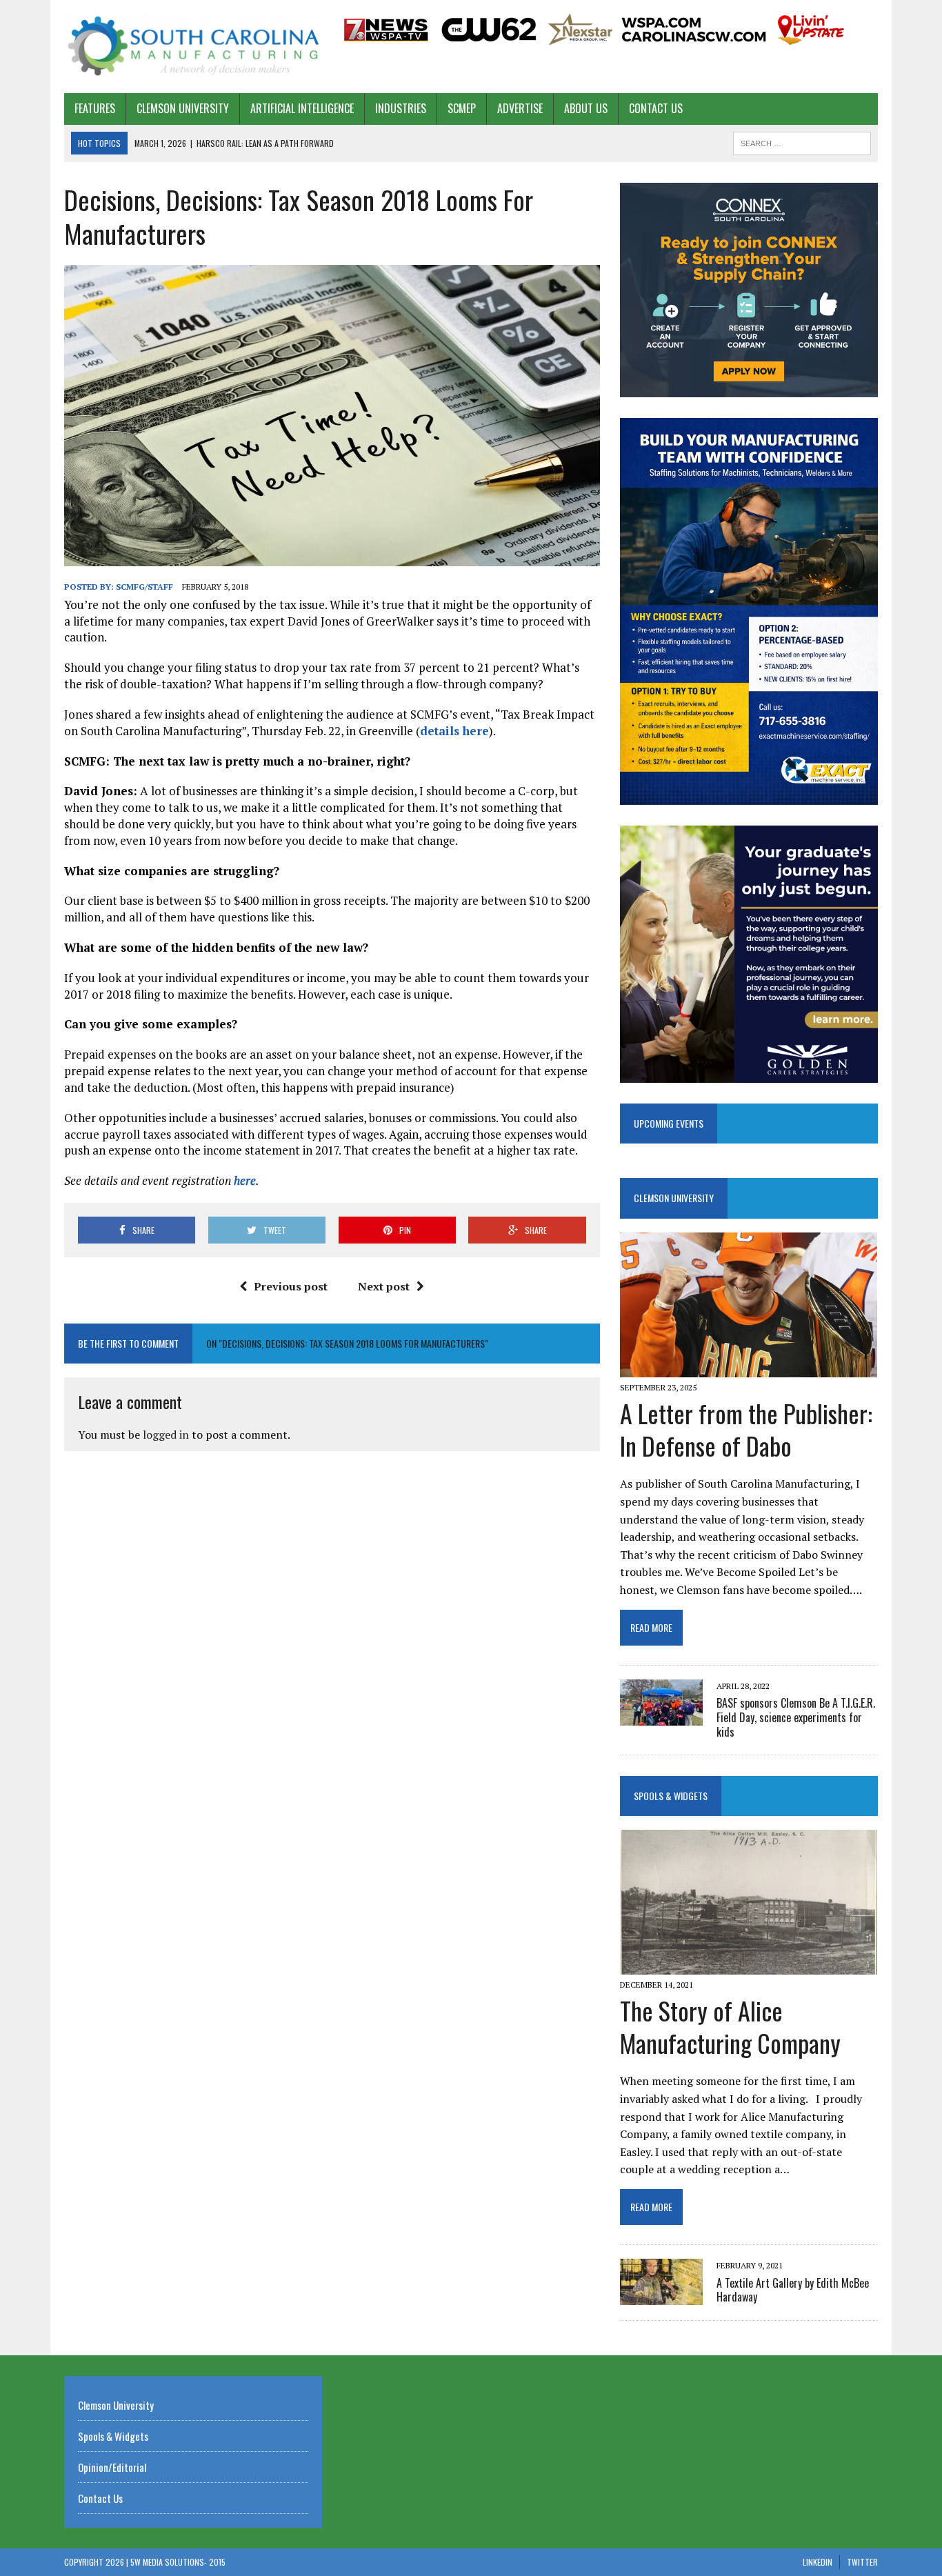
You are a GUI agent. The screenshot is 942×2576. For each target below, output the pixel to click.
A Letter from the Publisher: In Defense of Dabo (746, 1429)
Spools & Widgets (671, 1796)
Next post (384, 1286)
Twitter (862, 2562)
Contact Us (656, 108)
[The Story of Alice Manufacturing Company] (749, 1965)
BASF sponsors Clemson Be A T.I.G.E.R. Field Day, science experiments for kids (796, 1717)
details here (454, 731)
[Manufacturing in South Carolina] (193, 47)
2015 (217, 2562)
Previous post (291, 1286)
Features (95, 108)
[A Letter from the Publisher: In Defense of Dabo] (749, 1368)
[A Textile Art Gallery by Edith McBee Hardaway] (661, 2296)
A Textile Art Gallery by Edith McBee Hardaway (793, 2290)
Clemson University (183, 108)
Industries (401, 108)
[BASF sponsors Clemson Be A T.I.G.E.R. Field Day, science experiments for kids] (661, 1716)
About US (586, 108)
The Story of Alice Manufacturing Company (730, 2026)
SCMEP (462, 108)
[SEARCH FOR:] (802, 141)
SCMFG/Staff (144, 587)
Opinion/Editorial (112, 2467)
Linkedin (818, 2562)
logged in (166, 1435)
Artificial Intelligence (302, 108)
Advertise (520, 108)
